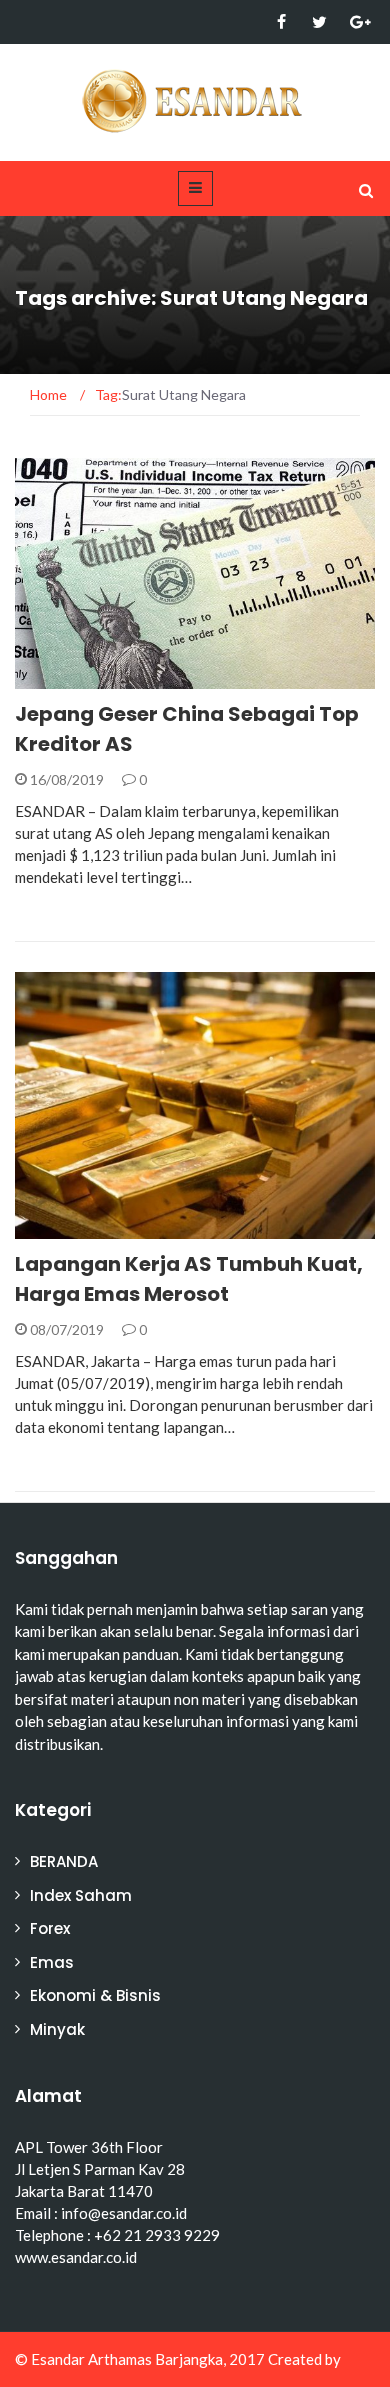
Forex (50, 1928)
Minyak (57, 2029)
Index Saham (81, 1895)
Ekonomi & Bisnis (103, 677)
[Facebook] (281, 22)
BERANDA (64, 1861)
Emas (60, 1227)
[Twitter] (319, 22)
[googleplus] (357, 22)
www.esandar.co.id (76, 2257)
